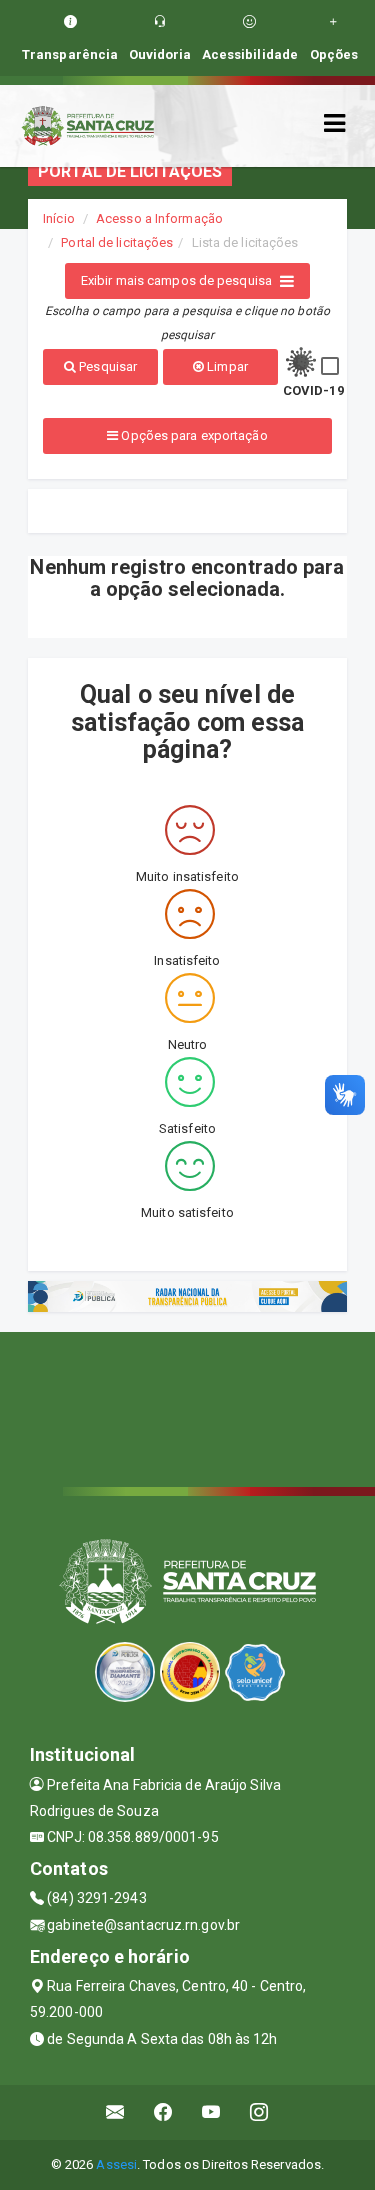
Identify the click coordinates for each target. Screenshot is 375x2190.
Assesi (116, 2164)
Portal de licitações (117, 242)
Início (59, 218)
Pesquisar (106, 366)
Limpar (226, 366)
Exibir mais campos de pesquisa (176, 280)
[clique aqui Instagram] (259, 2112)
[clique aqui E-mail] (115, 2112)
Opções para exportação (192, 435)
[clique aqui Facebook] (163, 2112)
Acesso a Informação (159, 218)
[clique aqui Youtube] (211, 2112)
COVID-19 (313, 390)
